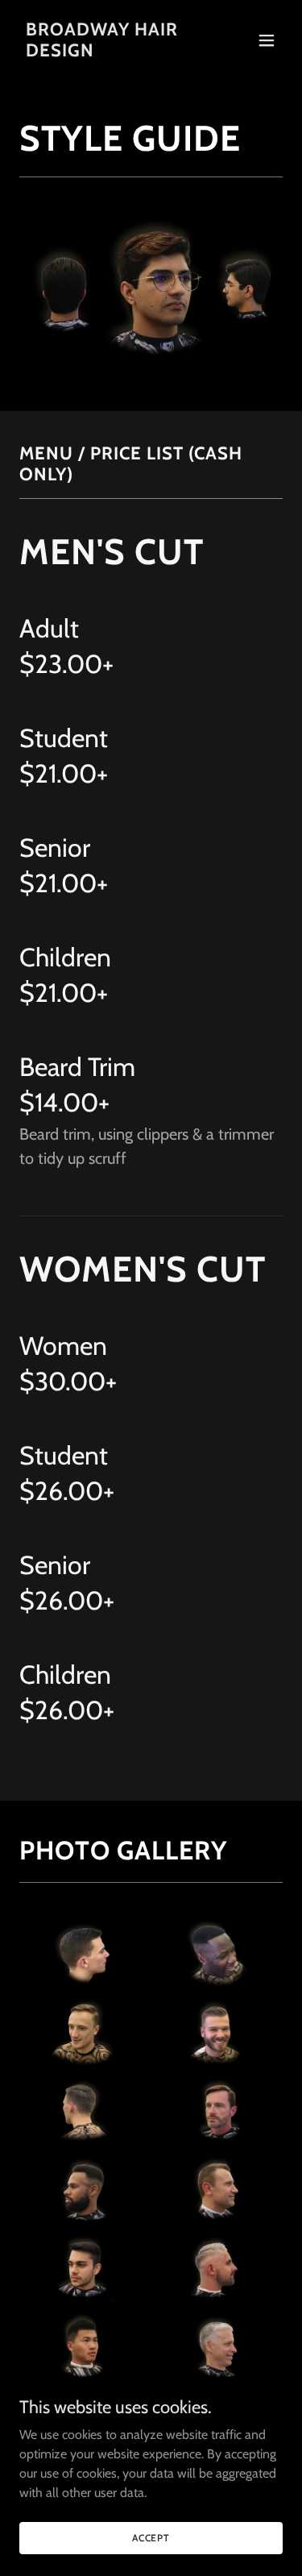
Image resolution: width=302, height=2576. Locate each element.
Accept (151, 2538)
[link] (112, 52)
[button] (267, 40)
